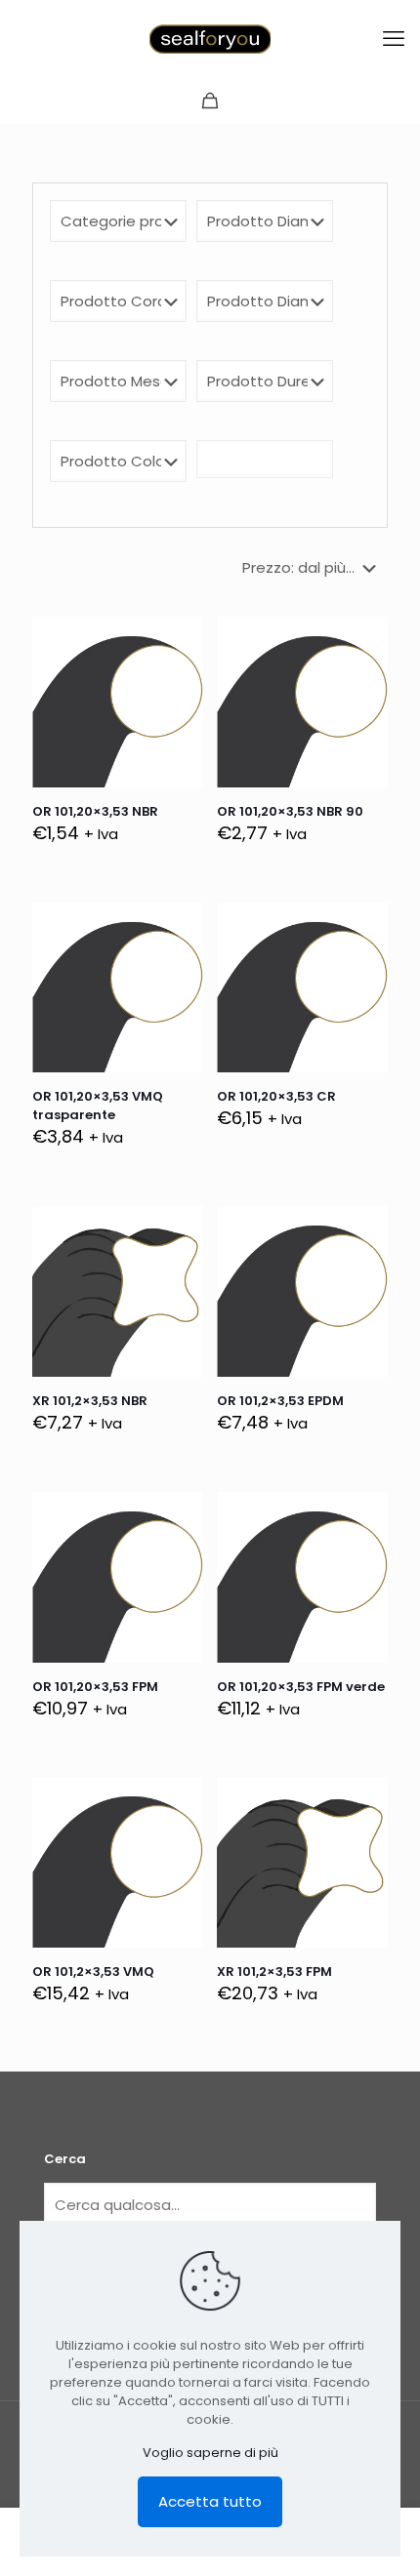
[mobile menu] (394, 39)
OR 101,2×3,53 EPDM (280, 1401)
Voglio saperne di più (210, 2453)
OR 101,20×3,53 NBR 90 (290, 811)
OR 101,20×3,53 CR (276, 1096)
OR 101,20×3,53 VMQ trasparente (98, 1106)
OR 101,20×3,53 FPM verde (301, 1687)
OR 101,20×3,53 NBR (95, 811)
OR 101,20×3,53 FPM (95, 1687)
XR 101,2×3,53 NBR (90, 1401)
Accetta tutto (210, 2501)
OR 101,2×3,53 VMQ (93, 1972)
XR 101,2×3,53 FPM (274, 1972)
